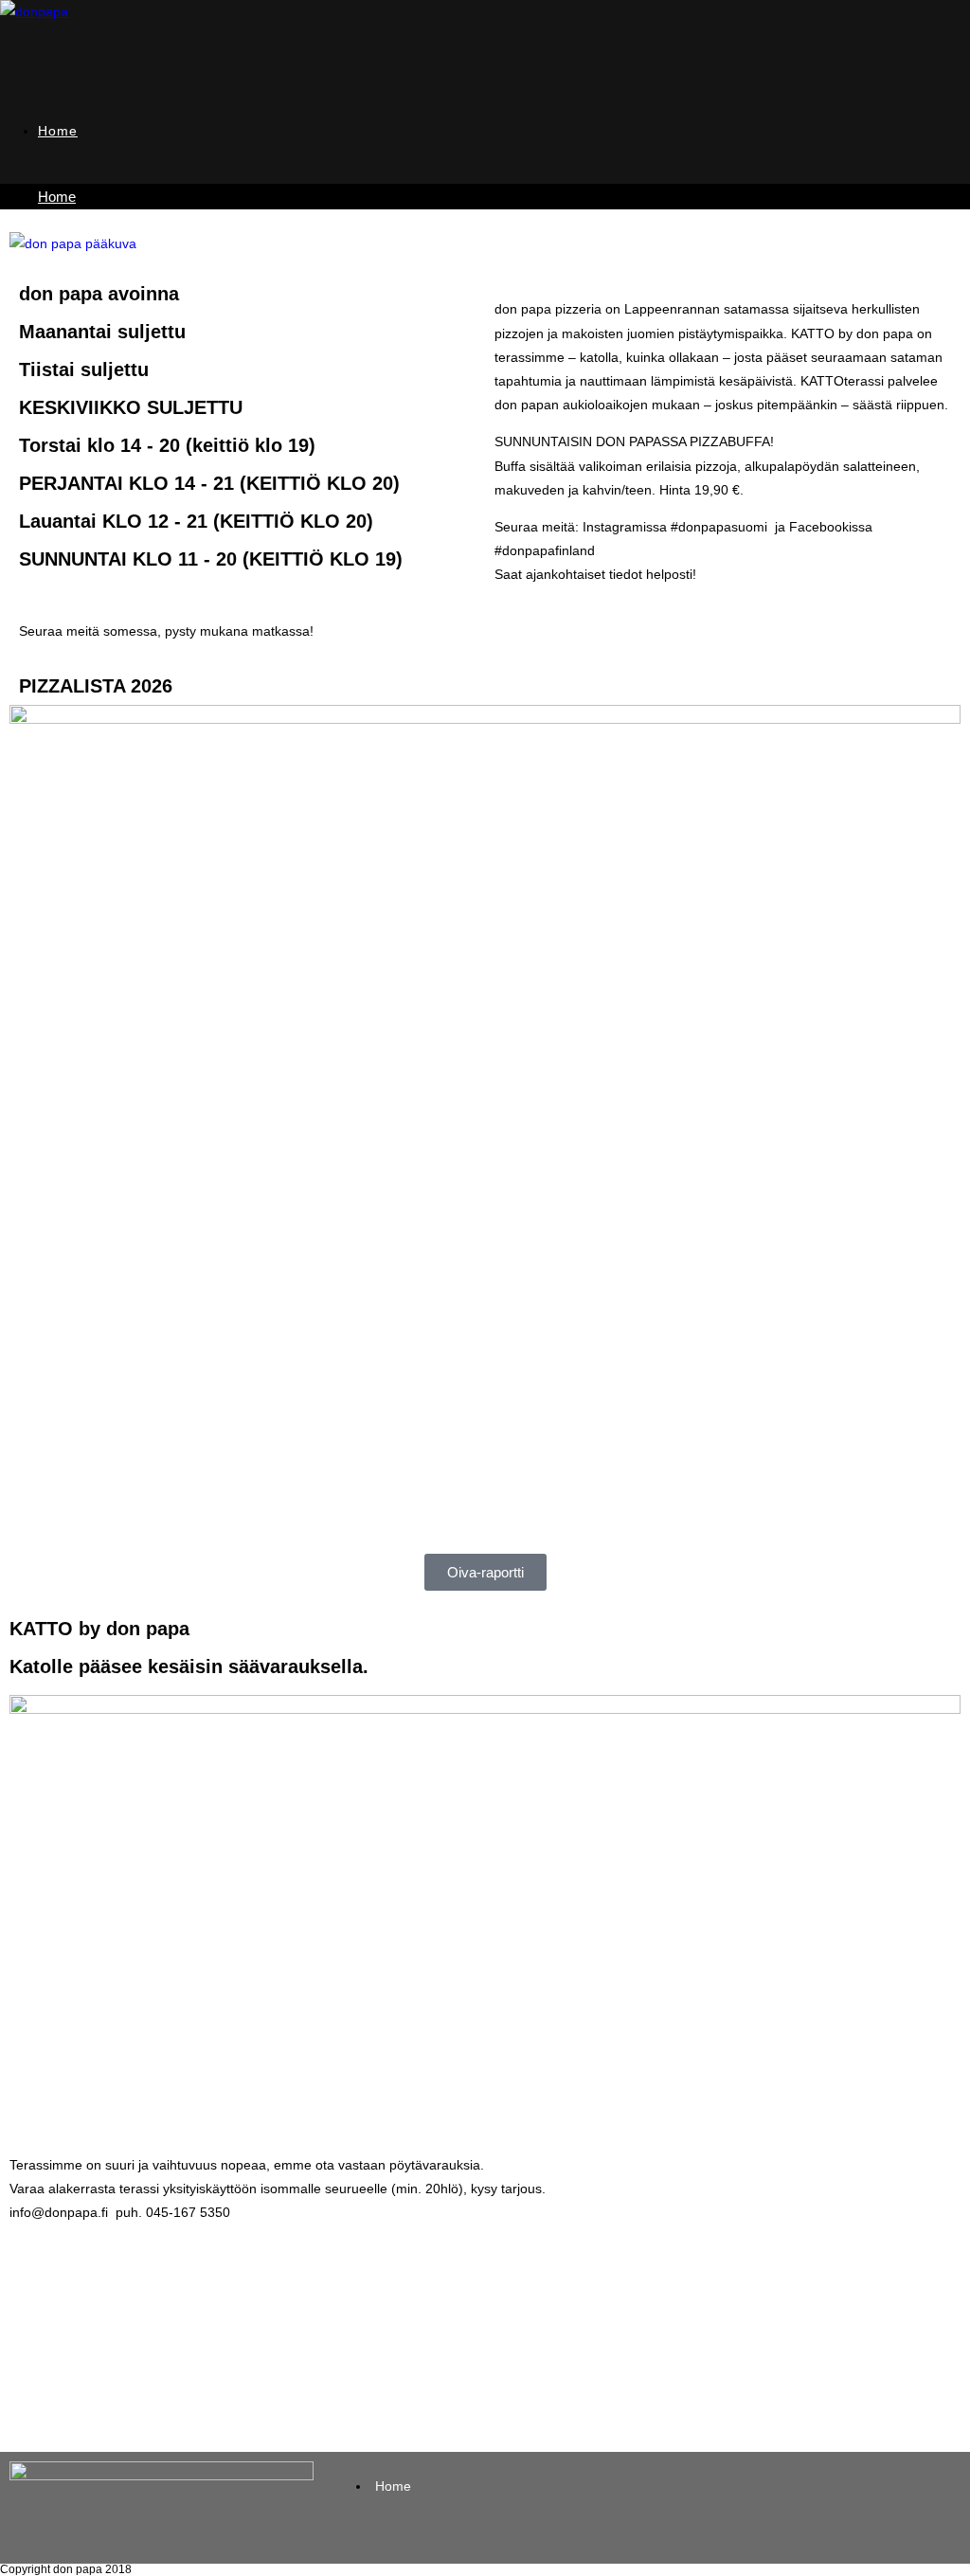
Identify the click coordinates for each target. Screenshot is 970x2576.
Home (57, 197)
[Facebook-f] (360, 1429)
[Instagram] (411, 1429)
